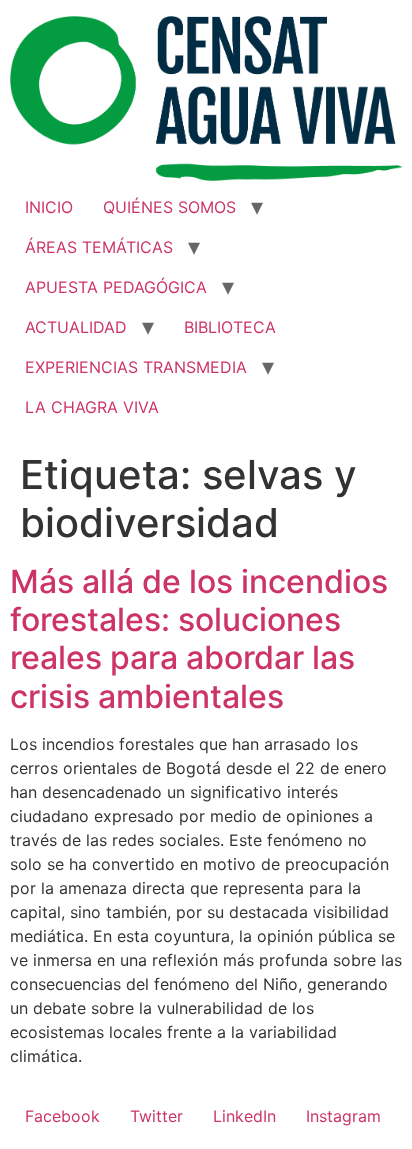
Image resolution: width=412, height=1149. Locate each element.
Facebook (62, 1116)
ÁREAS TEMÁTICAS (99, 247)
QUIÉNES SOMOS (169, 207)
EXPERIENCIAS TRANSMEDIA (136, 367)
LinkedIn (244, 1116)
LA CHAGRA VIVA (92, 407)
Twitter (156, 1116)
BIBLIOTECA (230, 327)
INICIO (49, 207)
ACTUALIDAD (76, 327)
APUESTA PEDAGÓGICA (116, 287)
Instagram (343, 1116)
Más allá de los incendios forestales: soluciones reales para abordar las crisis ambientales (199, 639)
